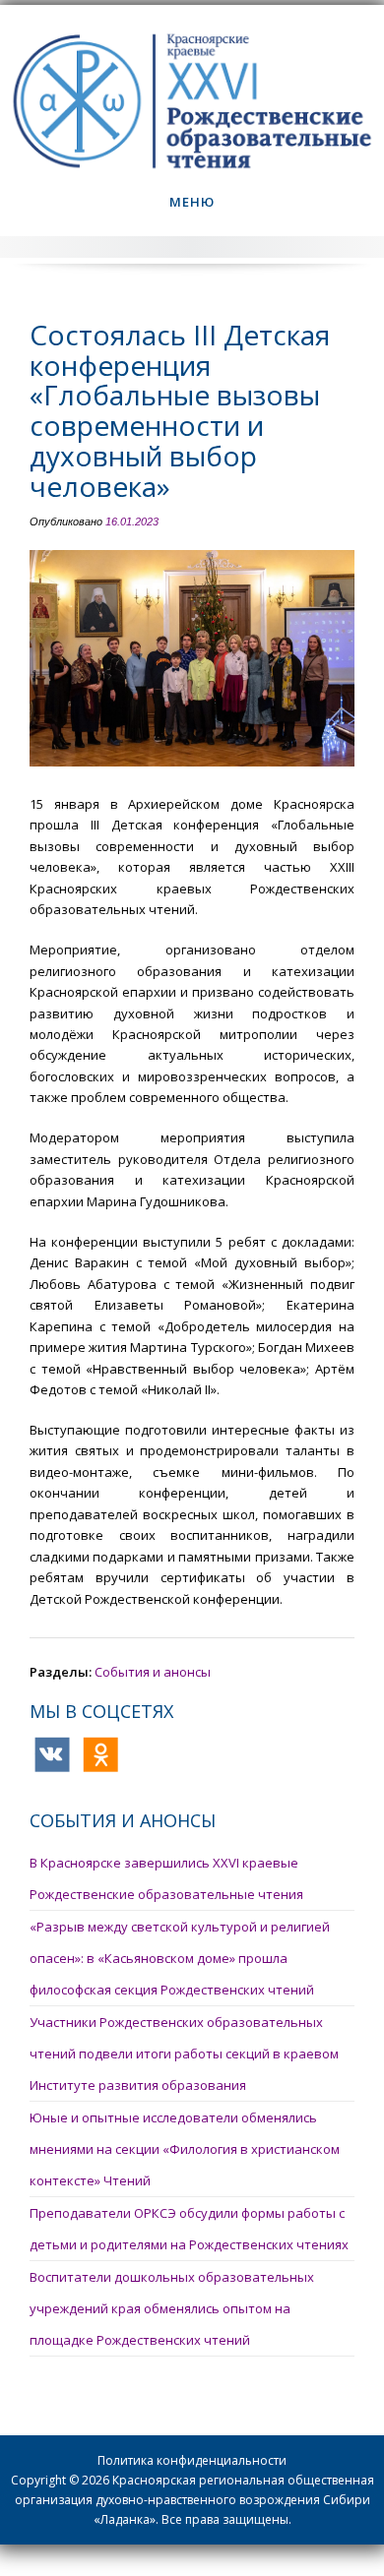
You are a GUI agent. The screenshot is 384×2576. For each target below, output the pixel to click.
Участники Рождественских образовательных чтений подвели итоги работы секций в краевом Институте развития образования (184, 2054)
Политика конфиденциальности (192, 2460)
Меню (192, 202)
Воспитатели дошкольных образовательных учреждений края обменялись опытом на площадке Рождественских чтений (172, 2308)
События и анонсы (153, 1672)
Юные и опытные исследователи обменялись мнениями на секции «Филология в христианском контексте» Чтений (185, 2149)
